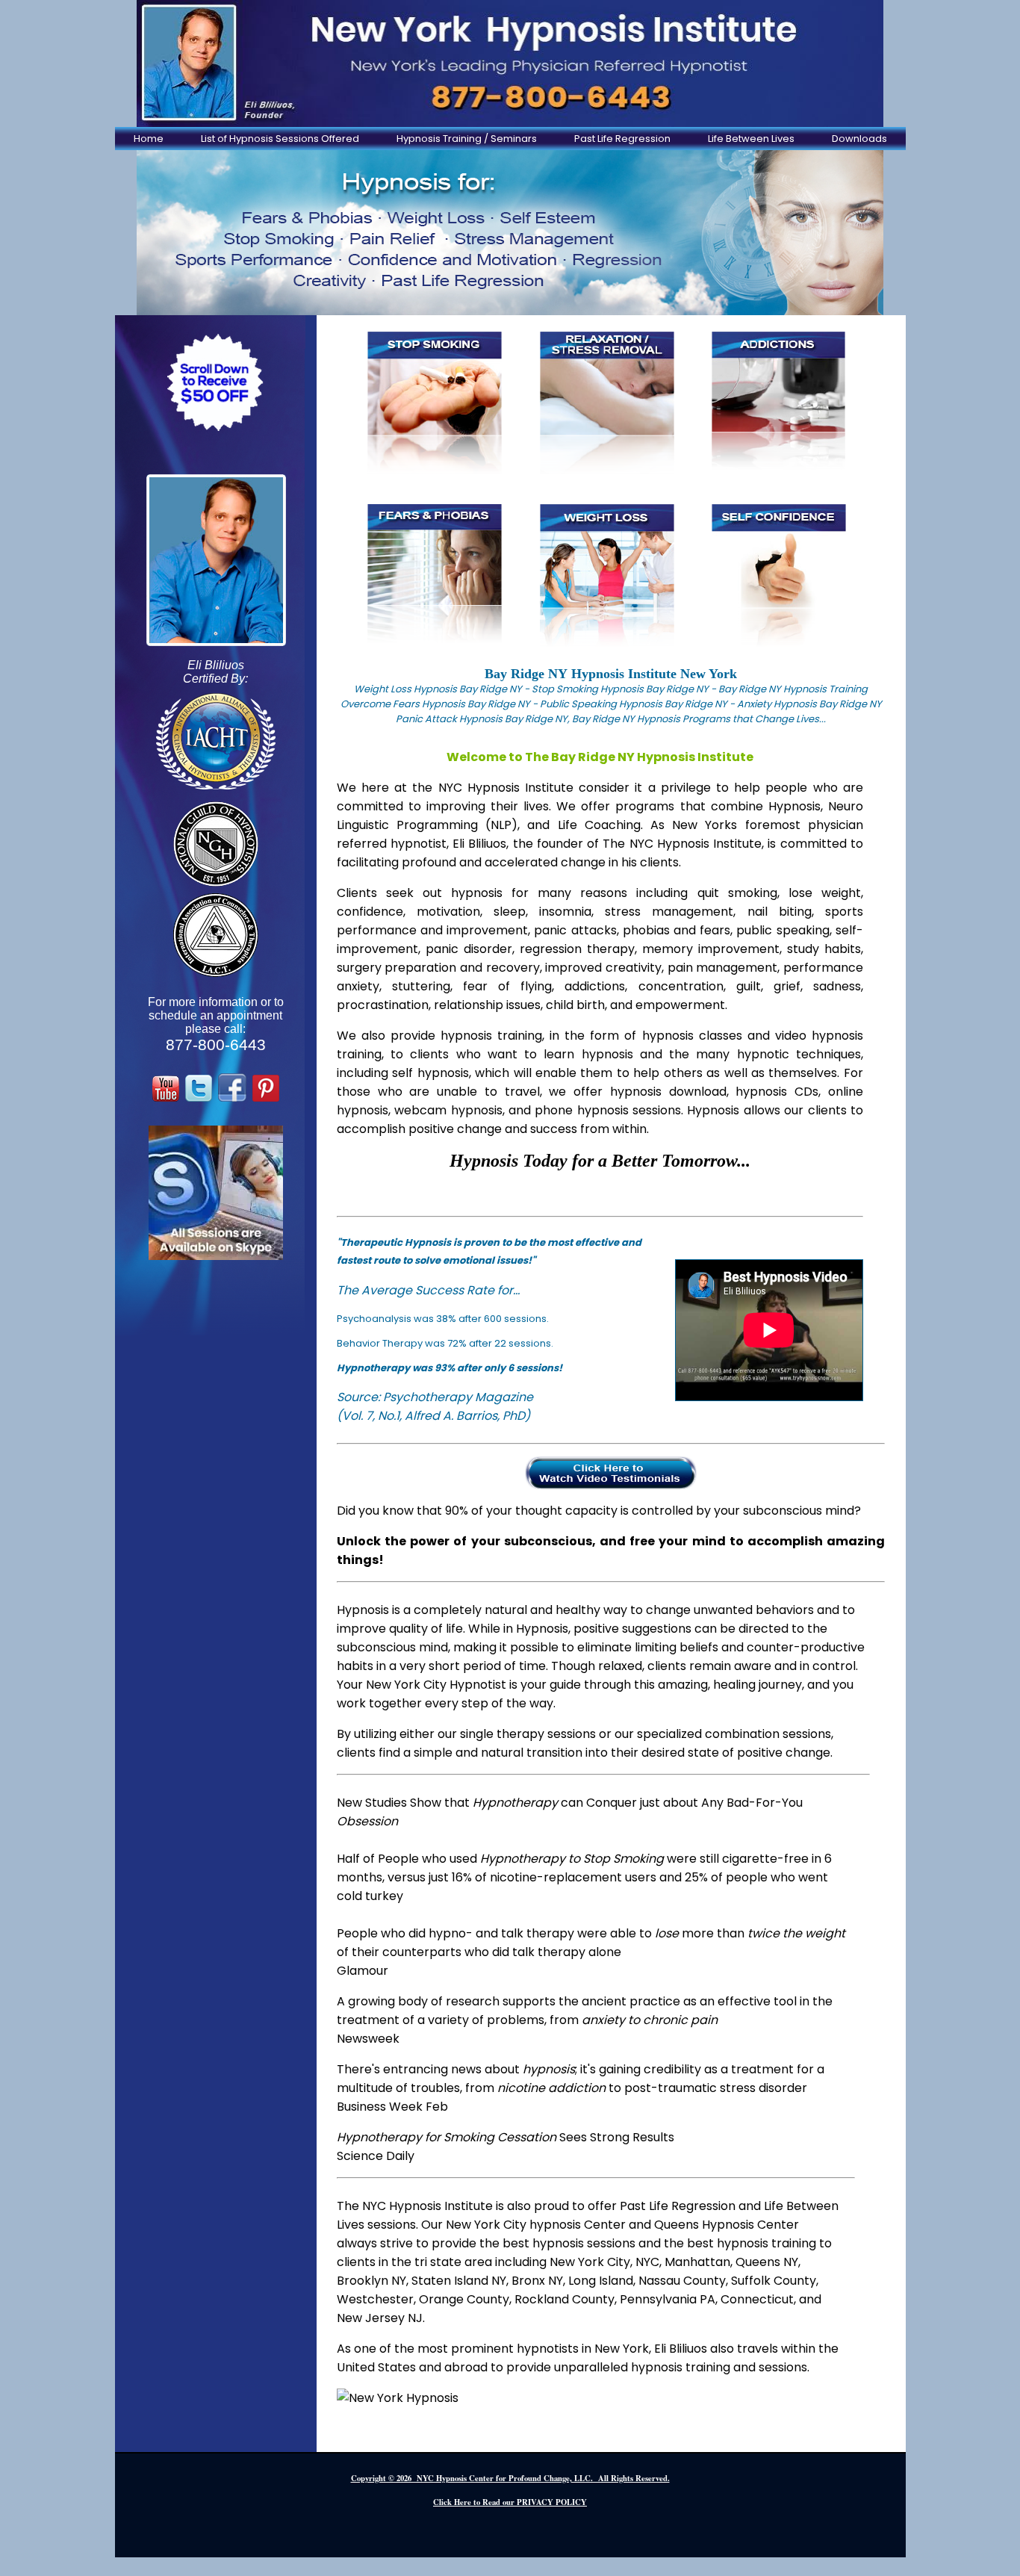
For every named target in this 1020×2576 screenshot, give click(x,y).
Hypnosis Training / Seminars (467, 139)
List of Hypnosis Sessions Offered (280, 139)
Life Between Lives (751, 139)
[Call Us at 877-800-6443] (510, 63)
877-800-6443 (216, 1045)
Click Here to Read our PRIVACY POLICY (510, 2502)
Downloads (859, 139)
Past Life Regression (622, 139)
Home (149, 139)
